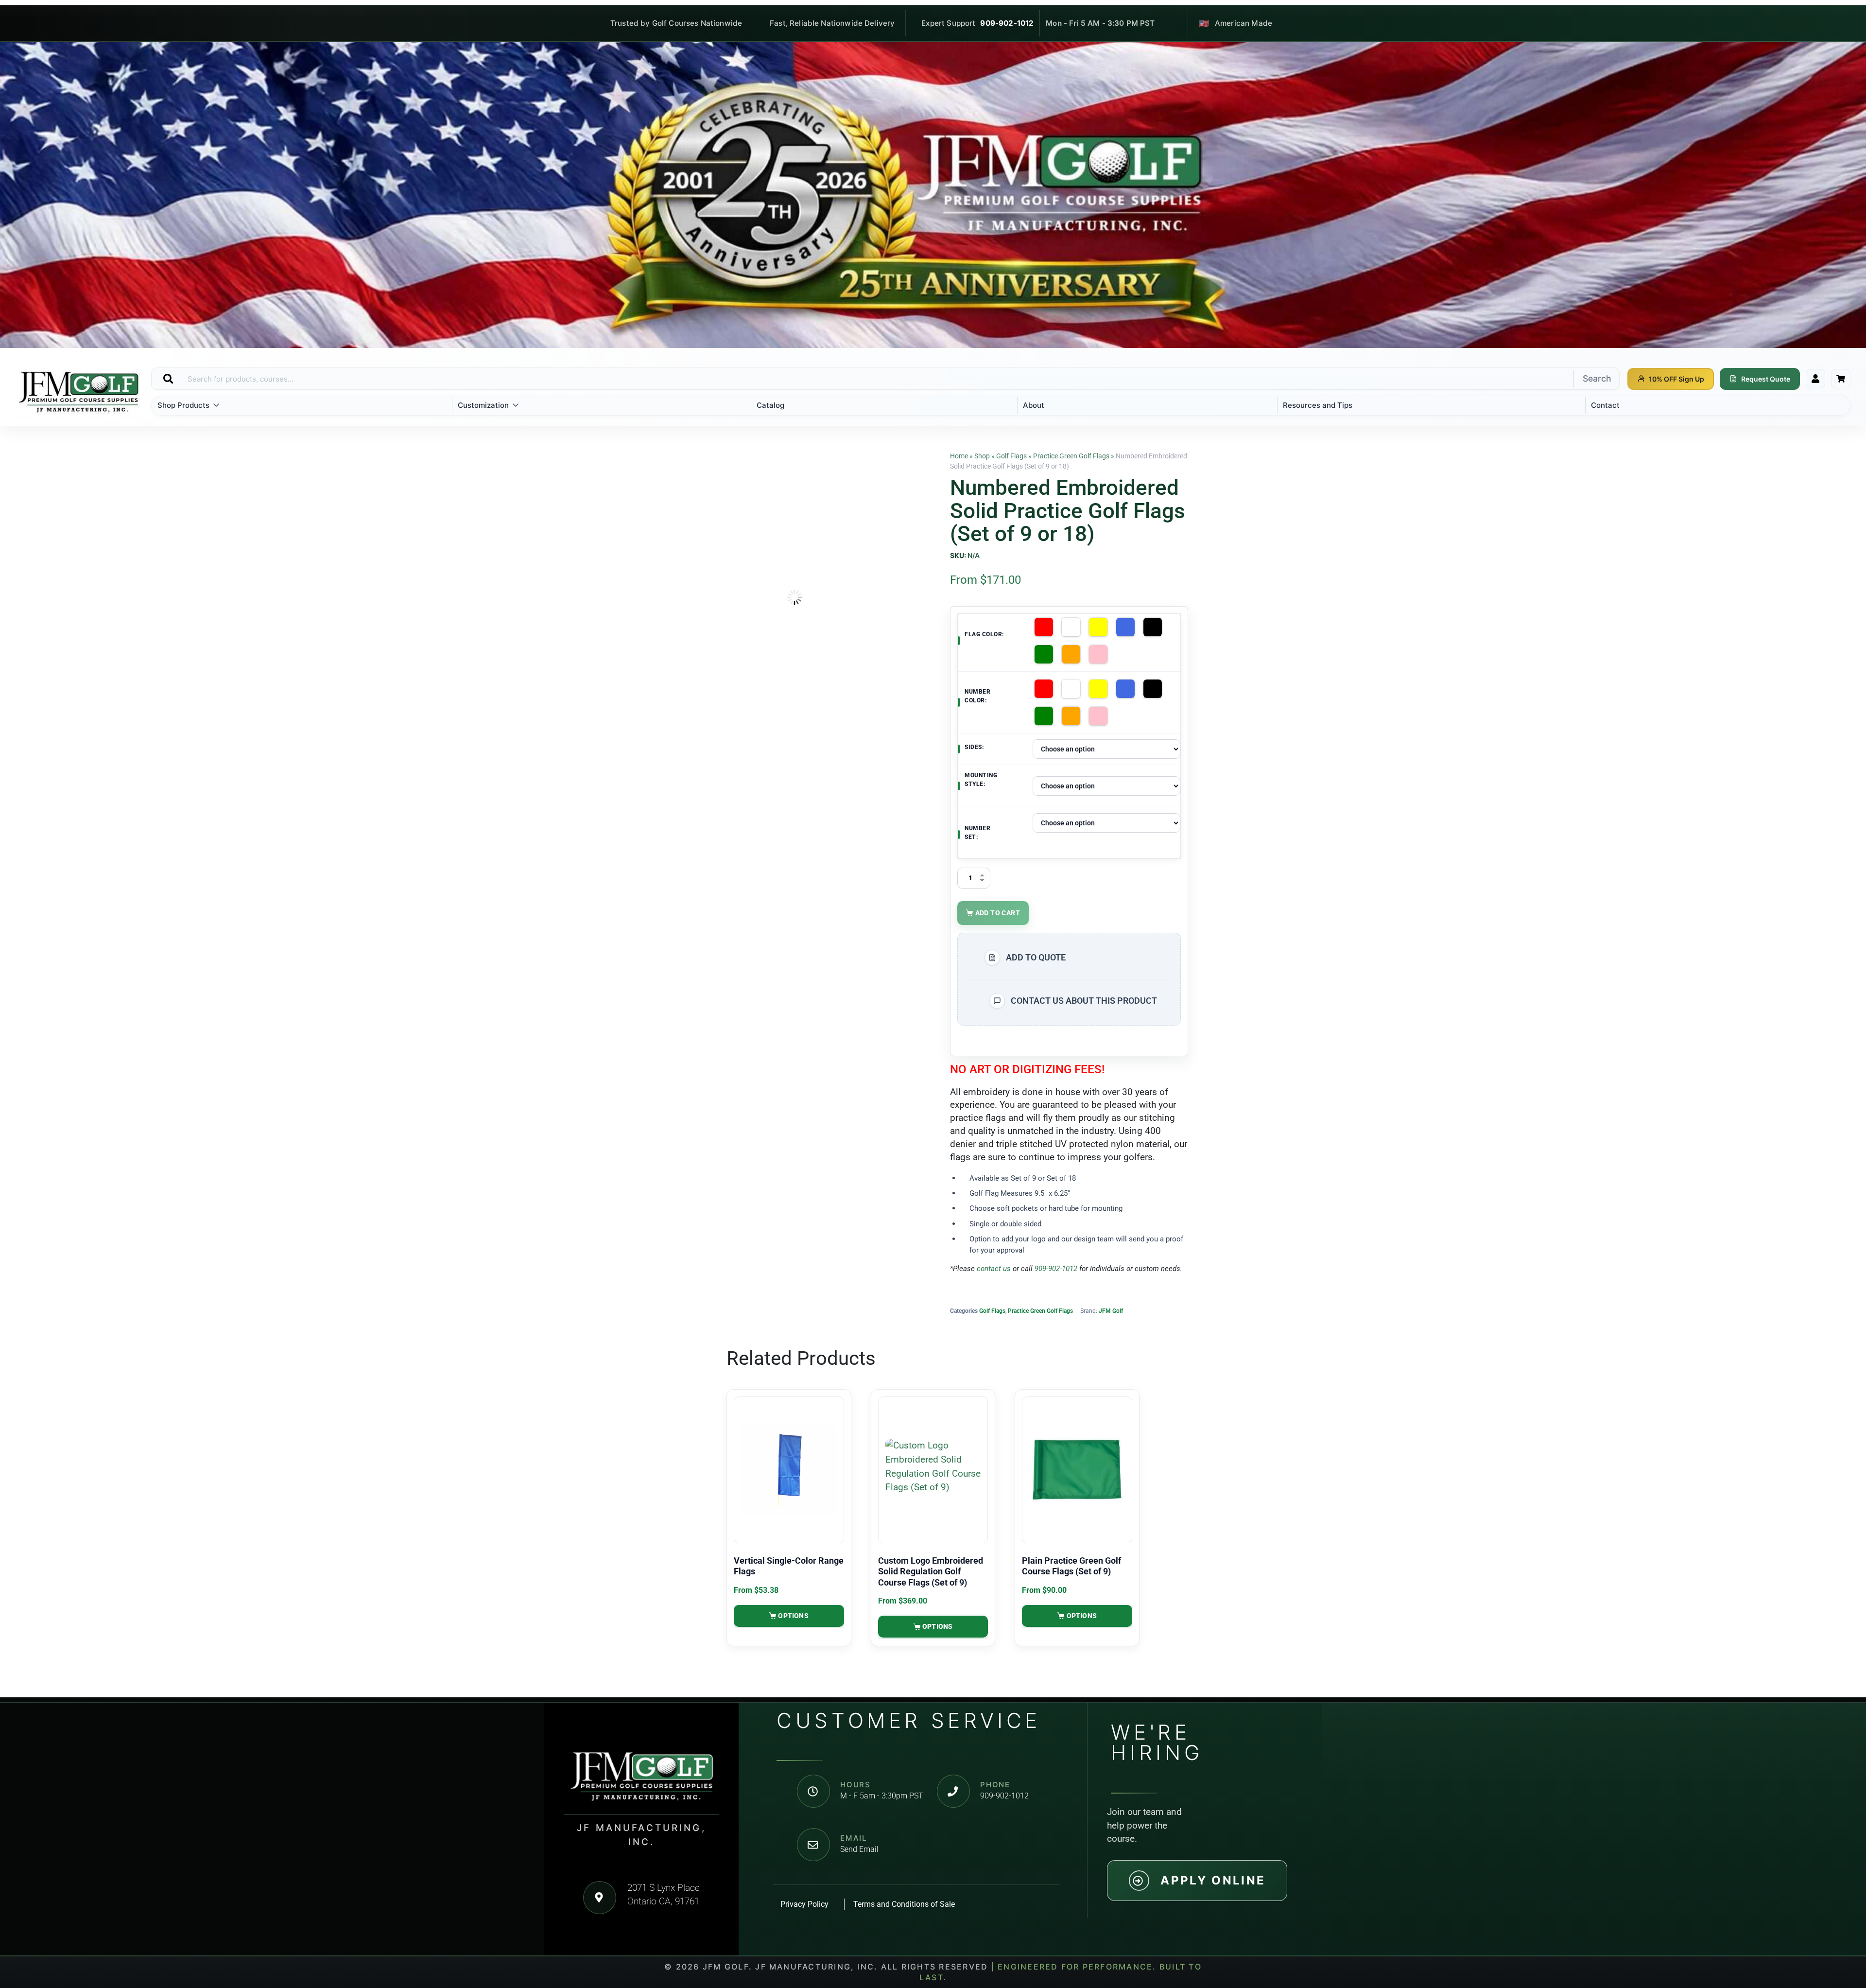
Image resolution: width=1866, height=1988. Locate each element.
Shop (982, 456)
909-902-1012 (1007, 23)
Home (959, 456)
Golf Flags (1011, 456)
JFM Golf (1111, 1311)
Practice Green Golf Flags (1071, 456)
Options (793, 1616)
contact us (994, 1269)
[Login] (1815, 379)
